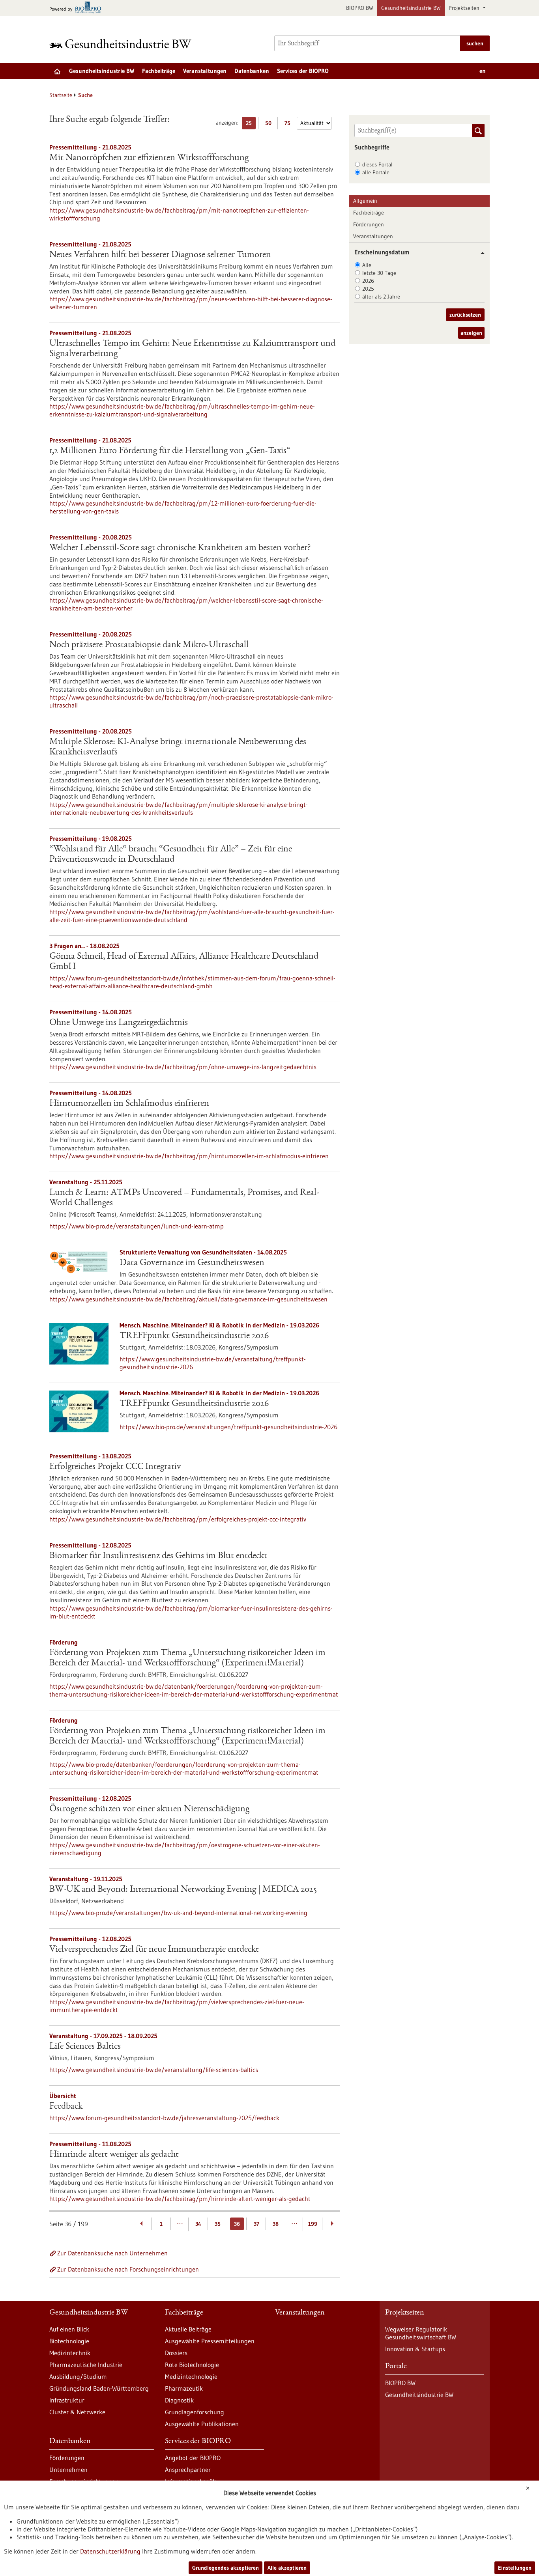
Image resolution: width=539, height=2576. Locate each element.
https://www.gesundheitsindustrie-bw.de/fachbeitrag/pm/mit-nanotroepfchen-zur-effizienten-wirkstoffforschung (179, 214)
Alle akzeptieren (287, 2568)
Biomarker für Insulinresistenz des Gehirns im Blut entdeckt (158, 1556)
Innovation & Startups (415, 2349)
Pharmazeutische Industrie (86, 2365)
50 (270, 124)
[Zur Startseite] (122, 44)
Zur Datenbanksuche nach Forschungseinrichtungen (128, 2269)
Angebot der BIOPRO (193, 2458)
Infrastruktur (67, 2400)
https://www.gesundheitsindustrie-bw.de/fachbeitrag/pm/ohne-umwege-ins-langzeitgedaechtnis (183, 1067)
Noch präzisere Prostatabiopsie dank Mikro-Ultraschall (149, 645)
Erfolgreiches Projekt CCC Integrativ (115, 1467)
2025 (368, 289)
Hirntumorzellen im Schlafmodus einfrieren (129, 1104)
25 (251, 124)
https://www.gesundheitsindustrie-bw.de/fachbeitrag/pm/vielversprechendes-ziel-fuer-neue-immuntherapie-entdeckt (177, 2006)
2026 (368, 281)
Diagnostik (179, 2400)
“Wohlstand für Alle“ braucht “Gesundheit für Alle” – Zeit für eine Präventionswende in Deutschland (171, 855)
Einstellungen (515, 2568)
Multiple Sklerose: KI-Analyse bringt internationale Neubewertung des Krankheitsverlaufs (178, 747)
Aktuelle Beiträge (188, 2329)
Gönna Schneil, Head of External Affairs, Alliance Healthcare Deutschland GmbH (184, 962)
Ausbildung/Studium (78, 2376)
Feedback (66, 2107)
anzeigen (471, 333)
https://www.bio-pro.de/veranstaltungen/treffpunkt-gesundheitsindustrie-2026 (228, 1427)
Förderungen (369, 224)
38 (276, 2224)
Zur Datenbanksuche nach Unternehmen (112, 2253)
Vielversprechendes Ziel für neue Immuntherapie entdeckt (154, 1950)
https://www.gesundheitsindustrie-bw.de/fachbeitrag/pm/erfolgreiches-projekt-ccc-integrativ (178, 1519)
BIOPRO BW (360, 8)
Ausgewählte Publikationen (202, 2424)
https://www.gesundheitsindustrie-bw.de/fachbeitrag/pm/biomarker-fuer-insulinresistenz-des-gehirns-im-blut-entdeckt (191, 1612)
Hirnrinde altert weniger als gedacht (114, 2155)
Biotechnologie (69, 2341)
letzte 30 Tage (379, 273)
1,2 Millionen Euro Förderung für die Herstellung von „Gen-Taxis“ (170, 451)
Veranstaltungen (205, 71)
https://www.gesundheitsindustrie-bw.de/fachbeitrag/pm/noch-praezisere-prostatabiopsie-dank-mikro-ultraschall (191, 701)
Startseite (61, 95)
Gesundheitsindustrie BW (411, 8)
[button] (480, 253)
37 (256, 2224)
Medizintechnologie (191, 2376)
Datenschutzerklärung (110, 2551)
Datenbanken (252, 71)
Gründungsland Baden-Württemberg (99, 2388)
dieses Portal (377, 164)
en (483, 71)
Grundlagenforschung (195, 2412)
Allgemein (365, 201)
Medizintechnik (70, 2353)
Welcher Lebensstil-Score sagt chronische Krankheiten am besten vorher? (180, 548)
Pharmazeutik (184, 2388)
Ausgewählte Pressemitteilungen (210, 2341)
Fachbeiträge (159, 71)
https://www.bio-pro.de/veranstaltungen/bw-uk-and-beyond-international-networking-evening (178, 1913)
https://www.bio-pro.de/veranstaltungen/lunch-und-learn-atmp (137, 1226)
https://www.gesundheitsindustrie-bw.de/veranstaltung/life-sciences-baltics (154, 2070)
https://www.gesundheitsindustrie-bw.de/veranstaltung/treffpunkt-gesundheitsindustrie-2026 (213, 1363)
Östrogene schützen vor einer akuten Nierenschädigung (149, 1809)
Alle (367, 265)
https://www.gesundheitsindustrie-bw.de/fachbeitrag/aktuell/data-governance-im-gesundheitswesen (188, 1299)
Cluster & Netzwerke (77, 2412)
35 (218, 2224)
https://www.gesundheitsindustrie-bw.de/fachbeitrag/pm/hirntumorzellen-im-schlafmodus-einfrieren (189, 1156)
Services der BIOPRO (303, 71)
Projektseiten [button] (465, 8)
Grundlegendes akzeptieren (226, 2568)
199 (313, 2224)
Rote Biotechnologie (192, 2365)
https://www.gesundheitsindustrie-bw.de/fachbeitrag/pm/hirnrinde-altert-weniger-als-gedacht (180, 2199)
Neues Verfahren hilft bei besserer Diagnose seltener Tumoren (160, 255)
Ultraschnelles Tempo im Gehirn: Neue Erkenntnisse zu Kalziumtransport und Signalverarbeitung (192, 349)
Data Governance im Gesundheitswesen (192, 1263)
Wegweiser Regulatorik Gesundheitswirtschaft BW (421, 2333)
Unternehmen (68, 2470)
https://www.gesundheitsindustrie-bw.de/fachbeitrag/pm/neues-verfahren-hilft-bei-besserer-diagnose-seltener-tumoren (191, 303)
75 (289, 124)
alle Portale (376, 172)
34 (198, 2224)
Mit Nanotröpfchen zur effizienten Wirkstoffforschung (149, 158)
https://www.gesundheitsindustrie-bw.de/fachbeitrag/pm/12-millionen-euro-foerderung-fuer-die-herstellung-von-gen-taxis (183, 507)
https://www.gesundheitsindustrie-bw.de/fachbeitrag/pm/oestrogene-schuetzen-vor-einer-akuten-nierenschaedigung (185, 1849)
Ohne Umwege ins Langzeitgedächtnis (119, 1023)
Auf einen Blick (69, 2329)
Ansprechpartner (188, 2470)
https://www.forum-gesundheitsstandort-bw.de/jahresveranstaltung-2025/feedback (164, 2118)
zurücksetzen (465, 315)
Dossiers (176, 2353)
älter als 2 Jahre (381, 297)
